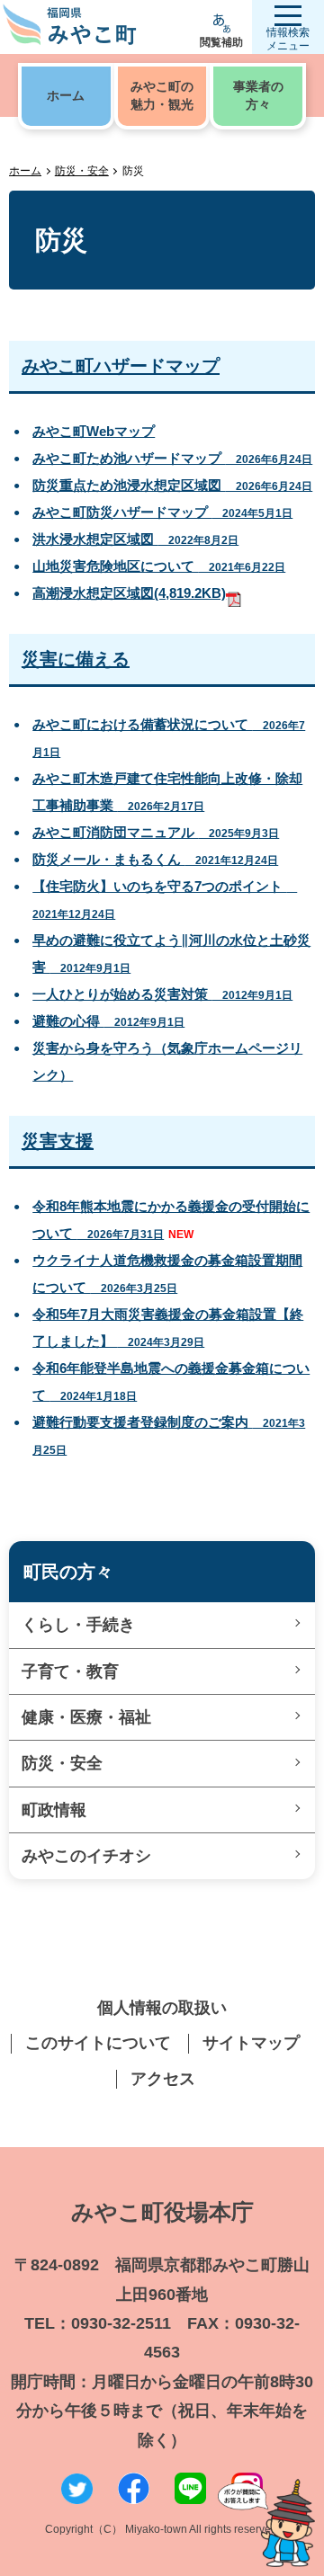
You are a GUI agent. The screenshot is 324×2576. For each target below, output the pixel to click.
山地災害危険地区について (159, 566)
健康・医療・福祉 (86, 1717)
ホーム (25, 171)
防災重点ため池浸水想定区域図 (172, 485)
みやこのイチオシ (86, 1856)
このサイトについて (98, 2043)
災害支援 (58, 1141)
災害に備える (76, 659)
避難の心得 (108, 1021)
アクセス (163, 2079)
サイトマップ (251, 2043)
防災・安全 (82, 171)
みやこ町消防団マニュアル (156, 832)
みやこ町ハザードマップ (121, 366)
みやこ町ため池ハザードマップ (172, 458)
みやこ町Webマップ (94, 431)
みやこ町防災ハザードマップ (162, 512)
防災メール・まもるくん (155, 859)
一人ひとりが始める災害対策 (162, 994)
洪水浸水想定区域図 (135, 539)
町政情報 (54, 1810)
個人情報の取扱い (162, 2008)
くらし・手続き (78, 1625)
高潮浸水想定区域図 (129, 593)
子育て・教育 (70, 1671)
